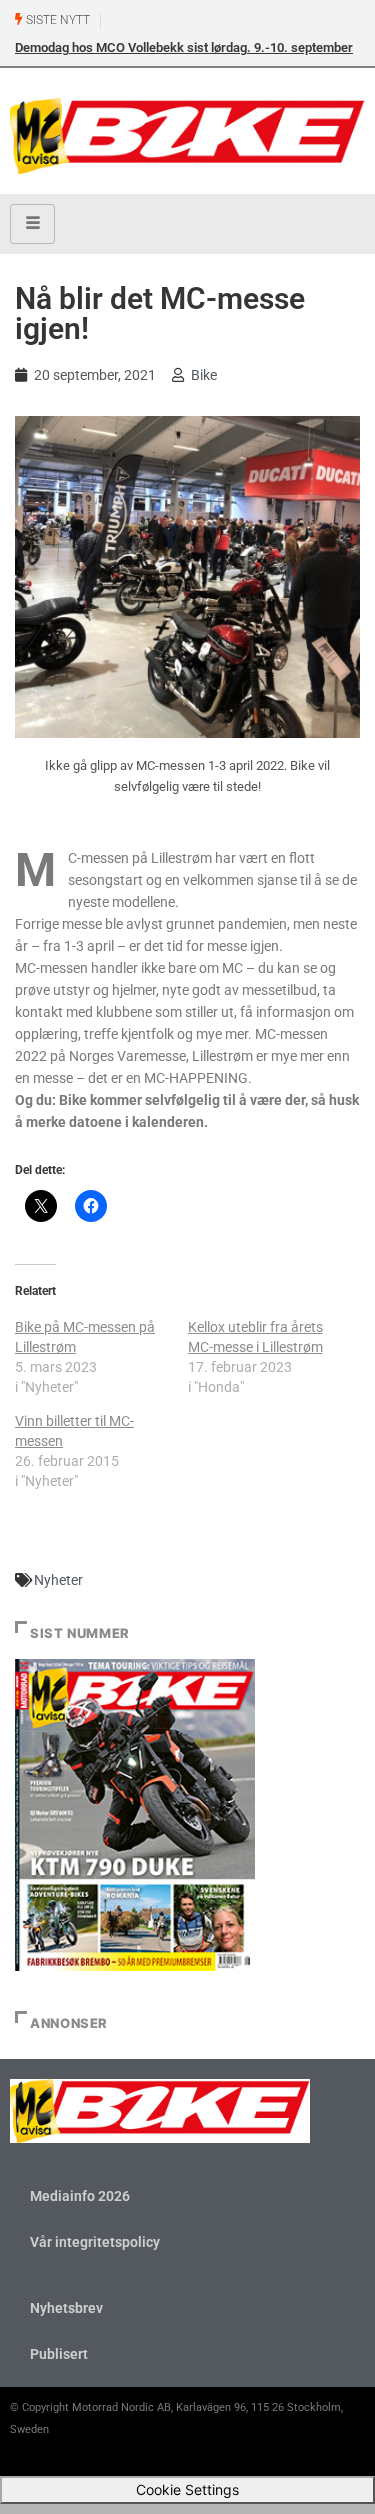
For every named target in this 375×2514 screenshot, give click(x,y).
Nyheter (58, 1580)
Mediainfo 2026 (80, 2196)
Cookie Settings (187, 2489)
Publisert (59, 2354)
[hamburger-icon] (32, 224)
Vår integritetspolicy (95, 2242)
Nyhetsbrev (66, 2308)
